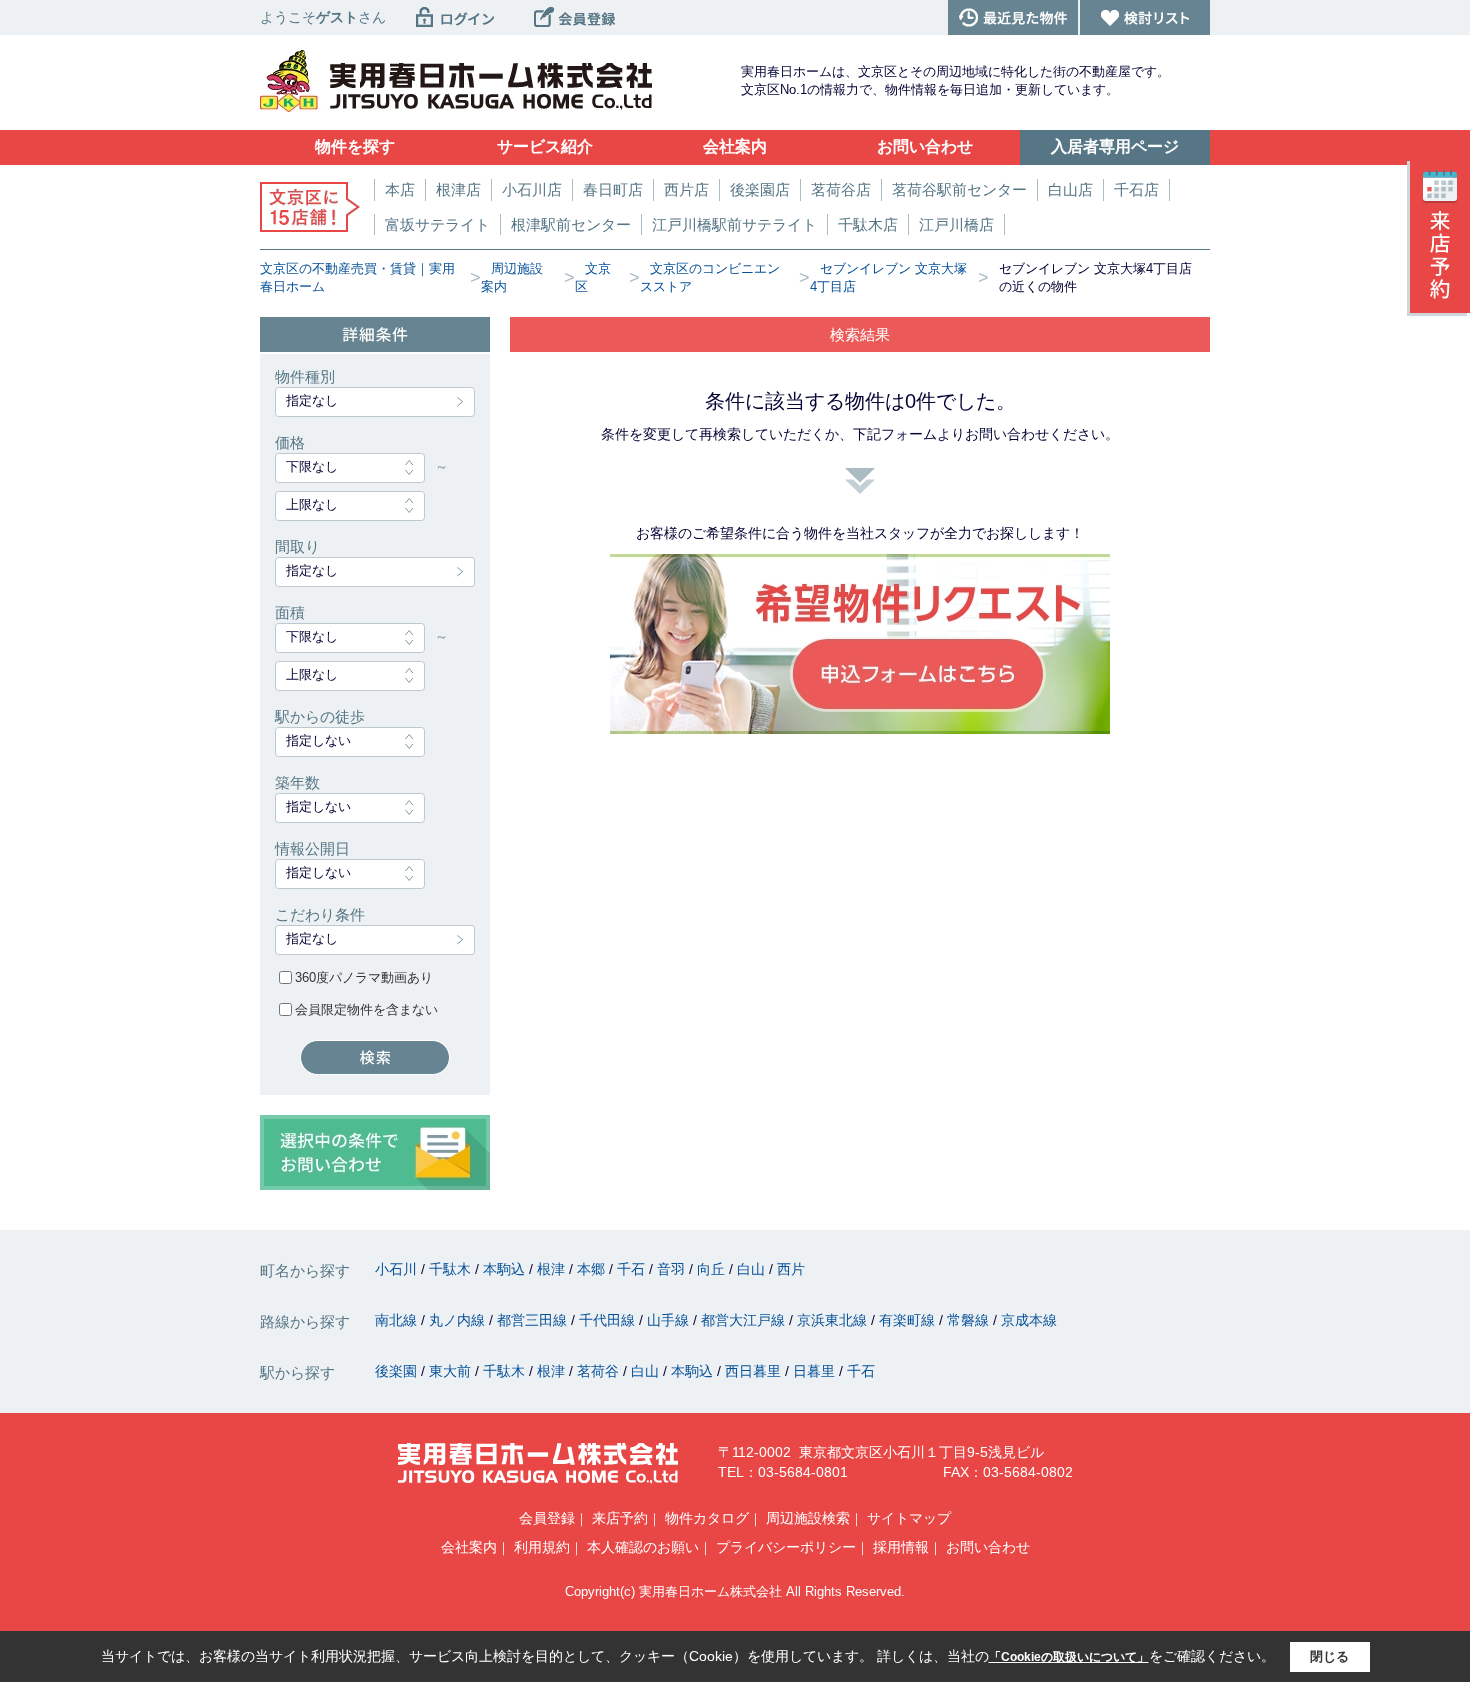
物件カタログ (707, 1518)
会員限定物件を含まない (366, 1009)
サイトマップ (909, 1518)
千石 (633, 1269)
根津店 (458, 189)
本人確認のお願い (643, 1547)
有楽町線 (909, 1320)
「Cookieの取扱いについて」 (1069, 1657)
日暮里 (816, 1371)
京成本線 (1029, 1320)
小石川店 (532, 189)
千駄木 (452, 1269)
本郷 (593, 1269)
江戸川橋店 (956, 224)
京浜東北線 (834, 1320)
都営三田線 (534, 1320)
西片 (791, 1269)
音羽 (673, 1269)
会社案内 (469, 1547)
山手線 (670, 1320)
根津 (553, 1269)
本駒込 (506, 1269)
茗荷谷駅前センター (959, 189)
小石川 (398, 1269)
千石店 (1136, 189)
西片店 (686, 189)
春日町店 (613, 189)
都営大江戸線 (745, 1320)
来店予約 (620, 1518)
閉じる (1329, 1656)
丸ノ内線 (459, 1320)
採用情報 (901, 1547)
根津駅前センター (571, 224)
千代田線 (609, 1320)
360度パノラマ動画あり (364, 977)
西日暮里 (755, 1371)
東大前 (452, 1371)
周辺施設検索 (808, 1518)
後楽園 (398, 1371)
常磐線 (970, 1320)
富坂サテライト (437, 224)
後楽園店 (760, 189)
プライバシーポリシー (786, 1547)
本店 (400, 189)
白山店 (1070, 189)
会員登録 (547, 1518)
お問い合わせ (988, 1547)
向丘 (713, 1269)
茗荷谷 (600, 1371)
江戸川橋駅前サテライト (734, 224)
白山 (753, 1269)
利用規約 (542, 1547)
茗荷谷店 (841, 189)
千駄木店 (868, 224)
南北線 (398, 1320)
